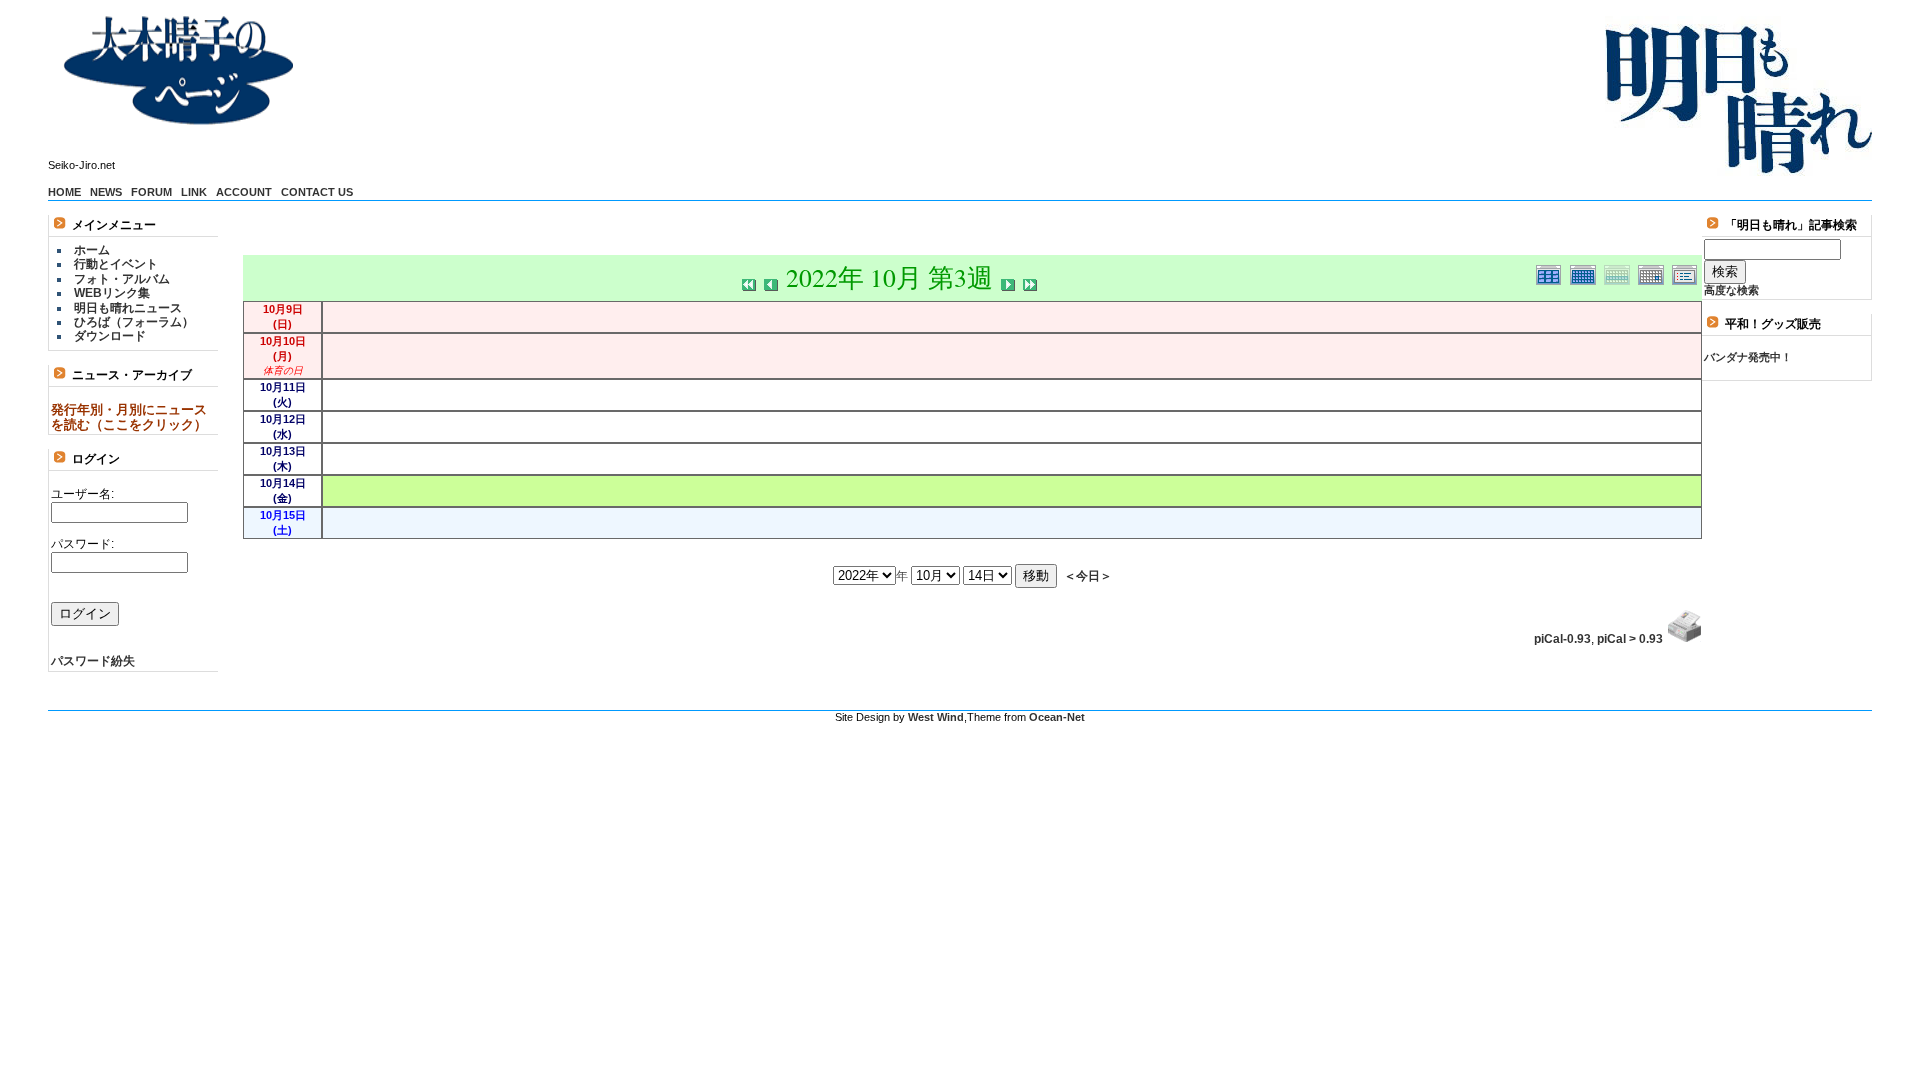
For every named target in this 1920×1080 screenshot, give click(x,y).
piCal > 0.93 (1630, 639)
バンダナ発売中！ (1748, 357)
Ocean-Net (1057, 717)
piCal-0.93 (1562, 639)
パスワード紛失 (93, 661)
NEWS (106, 192)
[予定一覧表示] (1687, 271)
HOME (64, 192)
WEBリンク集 (112, 293)
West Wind (936, 717)
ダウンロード (110, 336)
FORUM (151, 192)
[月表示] (1587, 271)
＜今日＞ (1088, 575)
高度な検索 (1731, 290)
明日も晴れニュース (128, 308)
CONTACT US (317, 192)
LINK (194, 192)
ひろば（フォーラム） (134, 322)
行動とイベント (116, 264)
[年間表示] (1553, 271)
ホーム (92, 250)
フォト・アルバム (122, 279)
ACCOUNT (244, 192)
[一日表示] (1655, 271)
